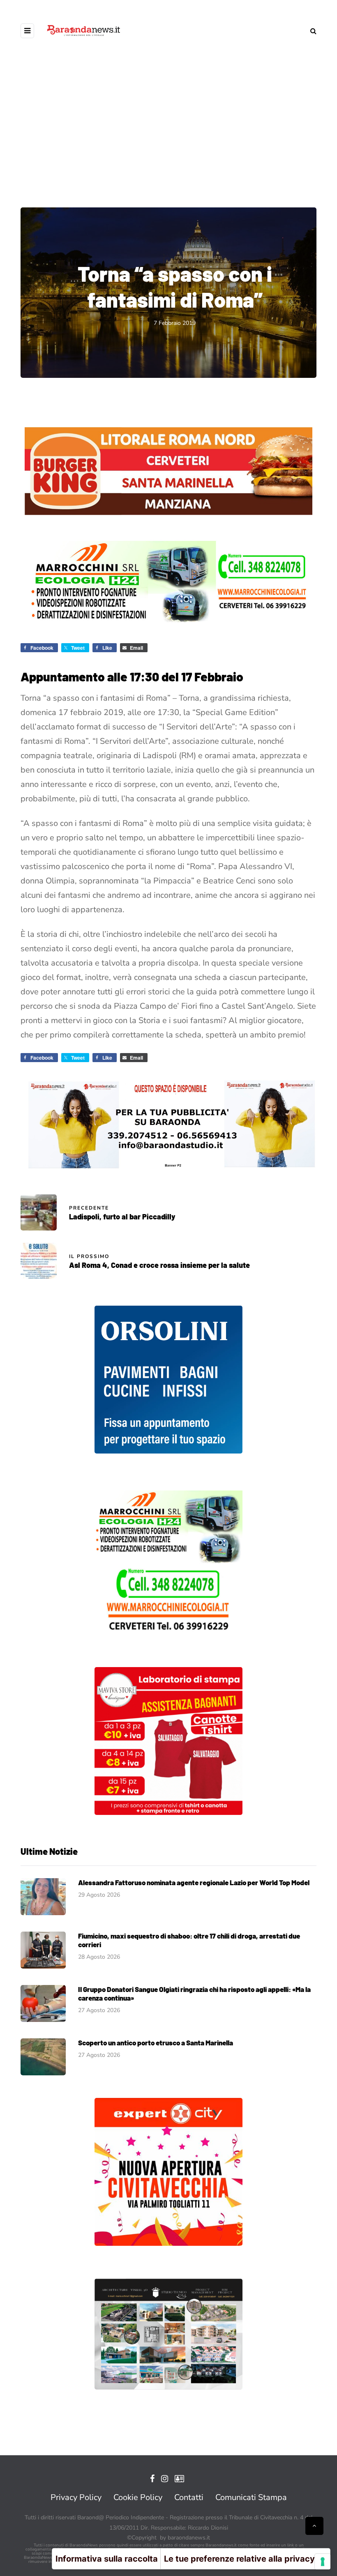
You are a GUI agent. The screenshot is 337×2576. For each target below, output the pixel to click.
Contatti (189, 2497)
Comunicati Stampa (251, 2497)
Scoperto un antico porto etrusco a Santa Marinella (156, 2042)
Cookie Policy (138, 2497)
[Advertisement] (168, 131)
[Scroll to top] (314, 2526)
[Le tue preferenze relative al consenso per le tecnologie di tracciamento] (323, 2562)
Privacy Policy (76, 2497)
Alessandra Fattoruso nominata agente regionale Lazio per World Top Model (194, 1882)
